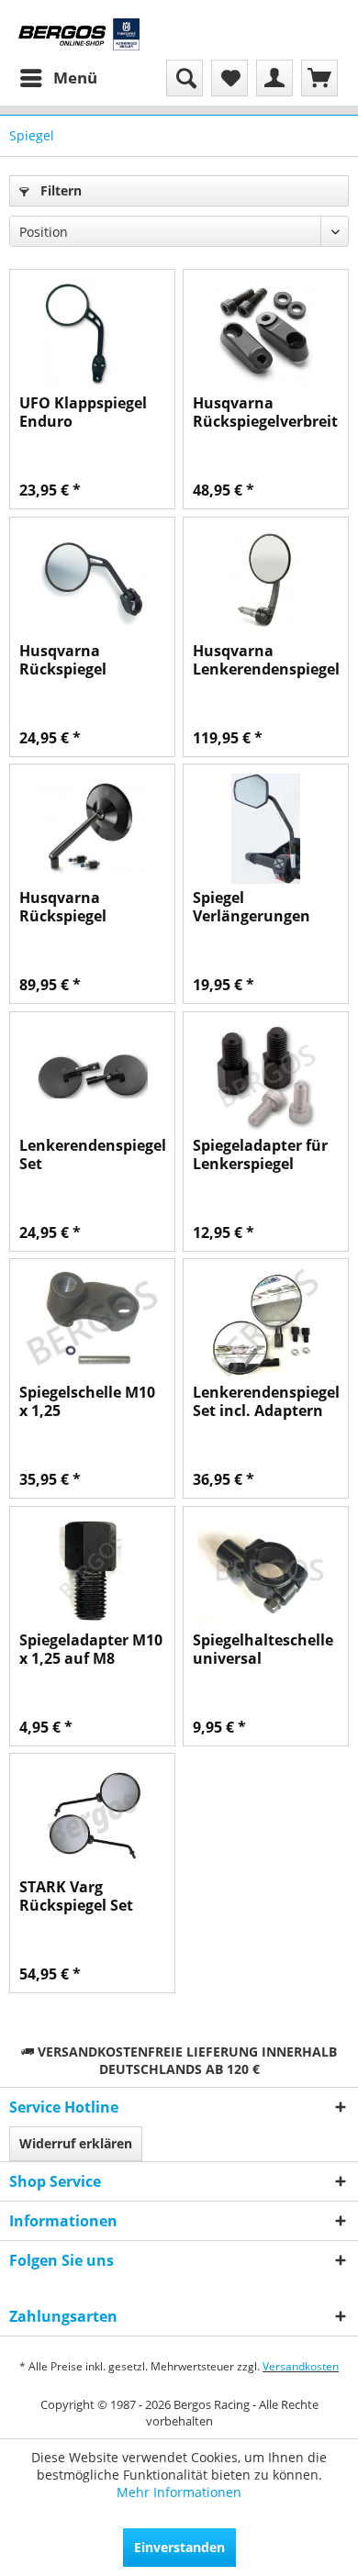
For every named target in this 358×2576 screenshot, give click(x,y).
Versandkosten (301, 2366)
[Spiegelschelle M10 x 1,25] (92, 1323)
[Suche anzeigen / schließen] (185, 78)
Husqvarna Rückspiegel (63, 660)
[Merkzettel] (229, 78)
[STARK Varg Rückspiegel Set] (92, 1818)
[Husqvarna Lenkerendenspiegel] (266, 582)
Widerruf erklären (76, 2143)
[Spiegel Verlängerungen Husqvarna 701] (266, 829)
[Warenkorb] (319, 78)
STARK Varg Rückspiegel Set (76, 1896)
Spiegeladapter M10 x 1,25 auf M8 (91, 1649)
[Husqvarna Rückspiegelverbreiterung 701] (266, 334)
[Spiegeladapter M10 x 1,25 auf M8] (92, 1571)
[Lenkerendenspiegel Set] (92, 1076)
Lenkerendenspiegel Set (92, 1154)
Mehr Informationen (179, 2492)
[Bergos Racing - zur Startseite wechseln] (79, 34)
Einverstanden (179, 2547)
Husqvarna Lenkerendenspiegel (266, 660)
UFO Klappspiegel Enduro (83, 412)
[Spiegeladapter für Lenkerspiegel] (266, 1076)
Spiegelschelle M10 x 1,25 (87, 1401)
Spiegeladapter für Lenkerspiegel (260, 1154)
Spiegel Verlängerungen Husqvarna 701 (252, 907)
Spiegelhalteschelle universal (263, 1649)
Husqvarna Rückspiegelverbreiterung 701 (266, 412)
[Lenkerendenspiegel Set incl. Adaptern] (266, 1323)
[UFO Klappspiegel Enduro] (92, 334)
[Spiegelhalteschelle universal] (266, 1571)
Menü (75, 78)
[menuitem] (58, 78)
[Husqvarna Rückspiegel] (92, 582)
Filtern (59, 190)
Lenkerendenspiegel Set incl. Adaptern (266, 1401)
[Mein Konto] (274, 78)
